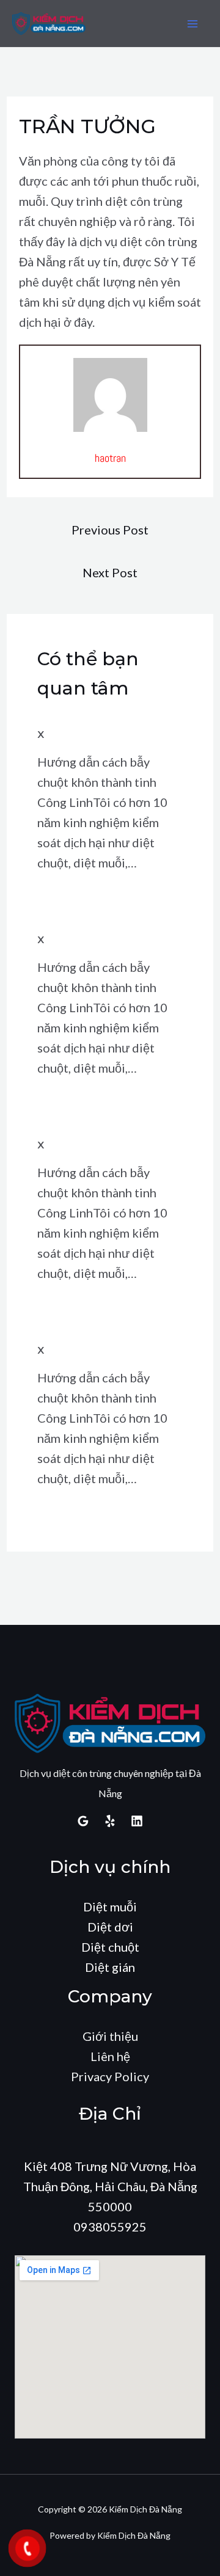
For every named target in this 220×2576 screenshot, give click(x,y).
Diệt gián (110, 1967)
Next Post (110, 572)
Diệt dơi (110, 1927)
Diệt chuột (110, 1947)
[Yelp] (110, 1821)
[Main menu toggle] (193, 24)
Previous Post (110, 530)
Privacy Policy (110, 2076)
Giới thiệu (110, 2036)
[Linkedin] (137, 1821)
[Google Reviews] (83, 1821)
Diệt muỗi (110, 1906)
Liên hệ (110, 2056)
